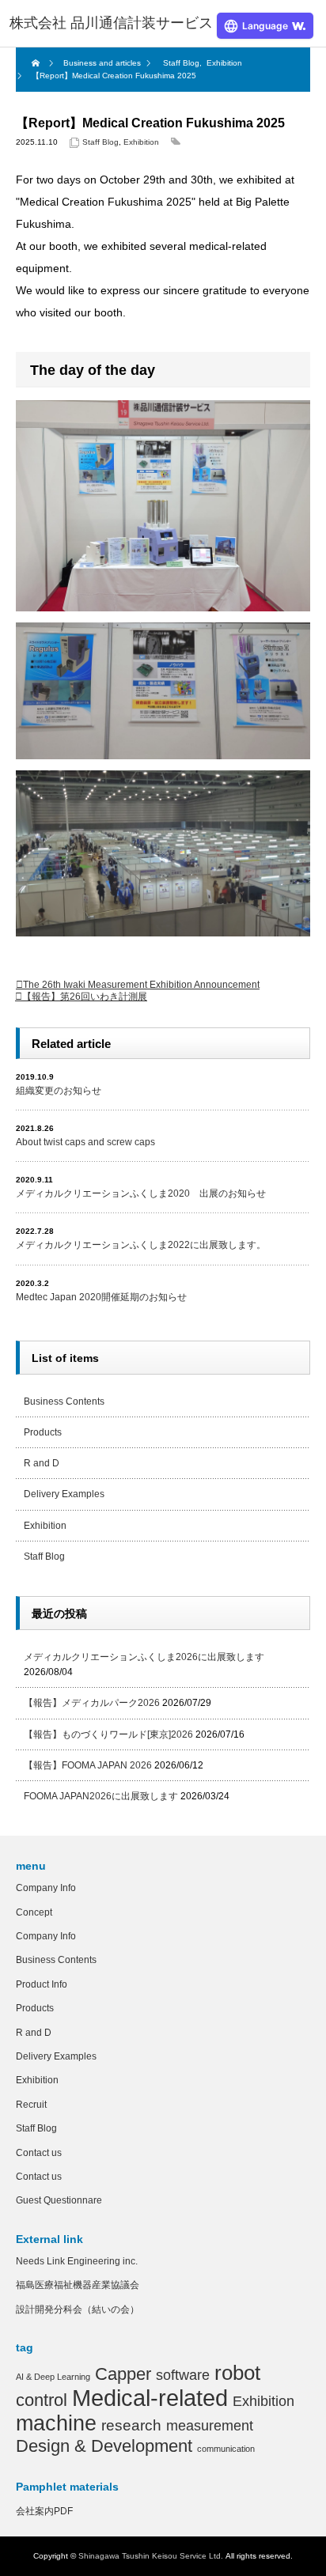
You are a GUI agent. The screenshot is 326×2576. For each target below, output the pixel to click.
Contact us (39, 2153)
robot (237, 2373)
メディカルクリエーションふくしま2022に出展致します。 (141, 1245)
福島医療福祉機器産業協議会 (78, 2285)
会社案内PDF (44, 2511)
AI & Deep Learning (53, 2377)
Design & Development (104, 2446)
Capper (123, 2374)
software (183, 2375)
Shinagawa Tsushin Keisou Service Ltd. (151, 2556)
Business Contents (64, 1401)
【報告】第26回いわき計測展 (85, 997)
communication (226, 2449)
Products (43, 1432)
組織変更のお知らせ (59, 1091)
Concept (34, 1912)
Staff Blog (100, 142)
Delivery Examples (64, 1494)
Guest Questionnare (59, 2200)
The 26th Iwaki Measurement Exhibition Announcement (141, 985)
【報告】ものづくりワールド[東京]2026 (108, 1734)
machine (56, 2423)
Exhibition (141, 142)
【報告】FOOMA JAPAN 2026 (88, 1765)
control (42, 2400)
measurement (210, 2426)
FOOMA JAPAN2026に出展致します (101, 1796)
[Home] (38, 63)
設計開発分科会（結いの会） (78, 2309)
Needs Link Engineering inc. (77, 2261)
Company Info (46, 1888)
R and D (42, 1463)
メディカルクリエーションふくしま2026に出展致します (144, 1657)
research (131, 2425)
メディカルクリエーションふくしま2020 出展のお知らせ (141, 1193)
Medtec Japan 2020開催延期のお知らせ (101, 1297)
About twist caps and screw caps (85, 1142)
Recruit (31, 2105)
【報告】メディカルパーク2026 (92, 1703)
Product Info (42, 1984)
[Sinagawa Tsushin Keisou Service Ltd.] (111, 24)
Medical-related (150, 2398)
